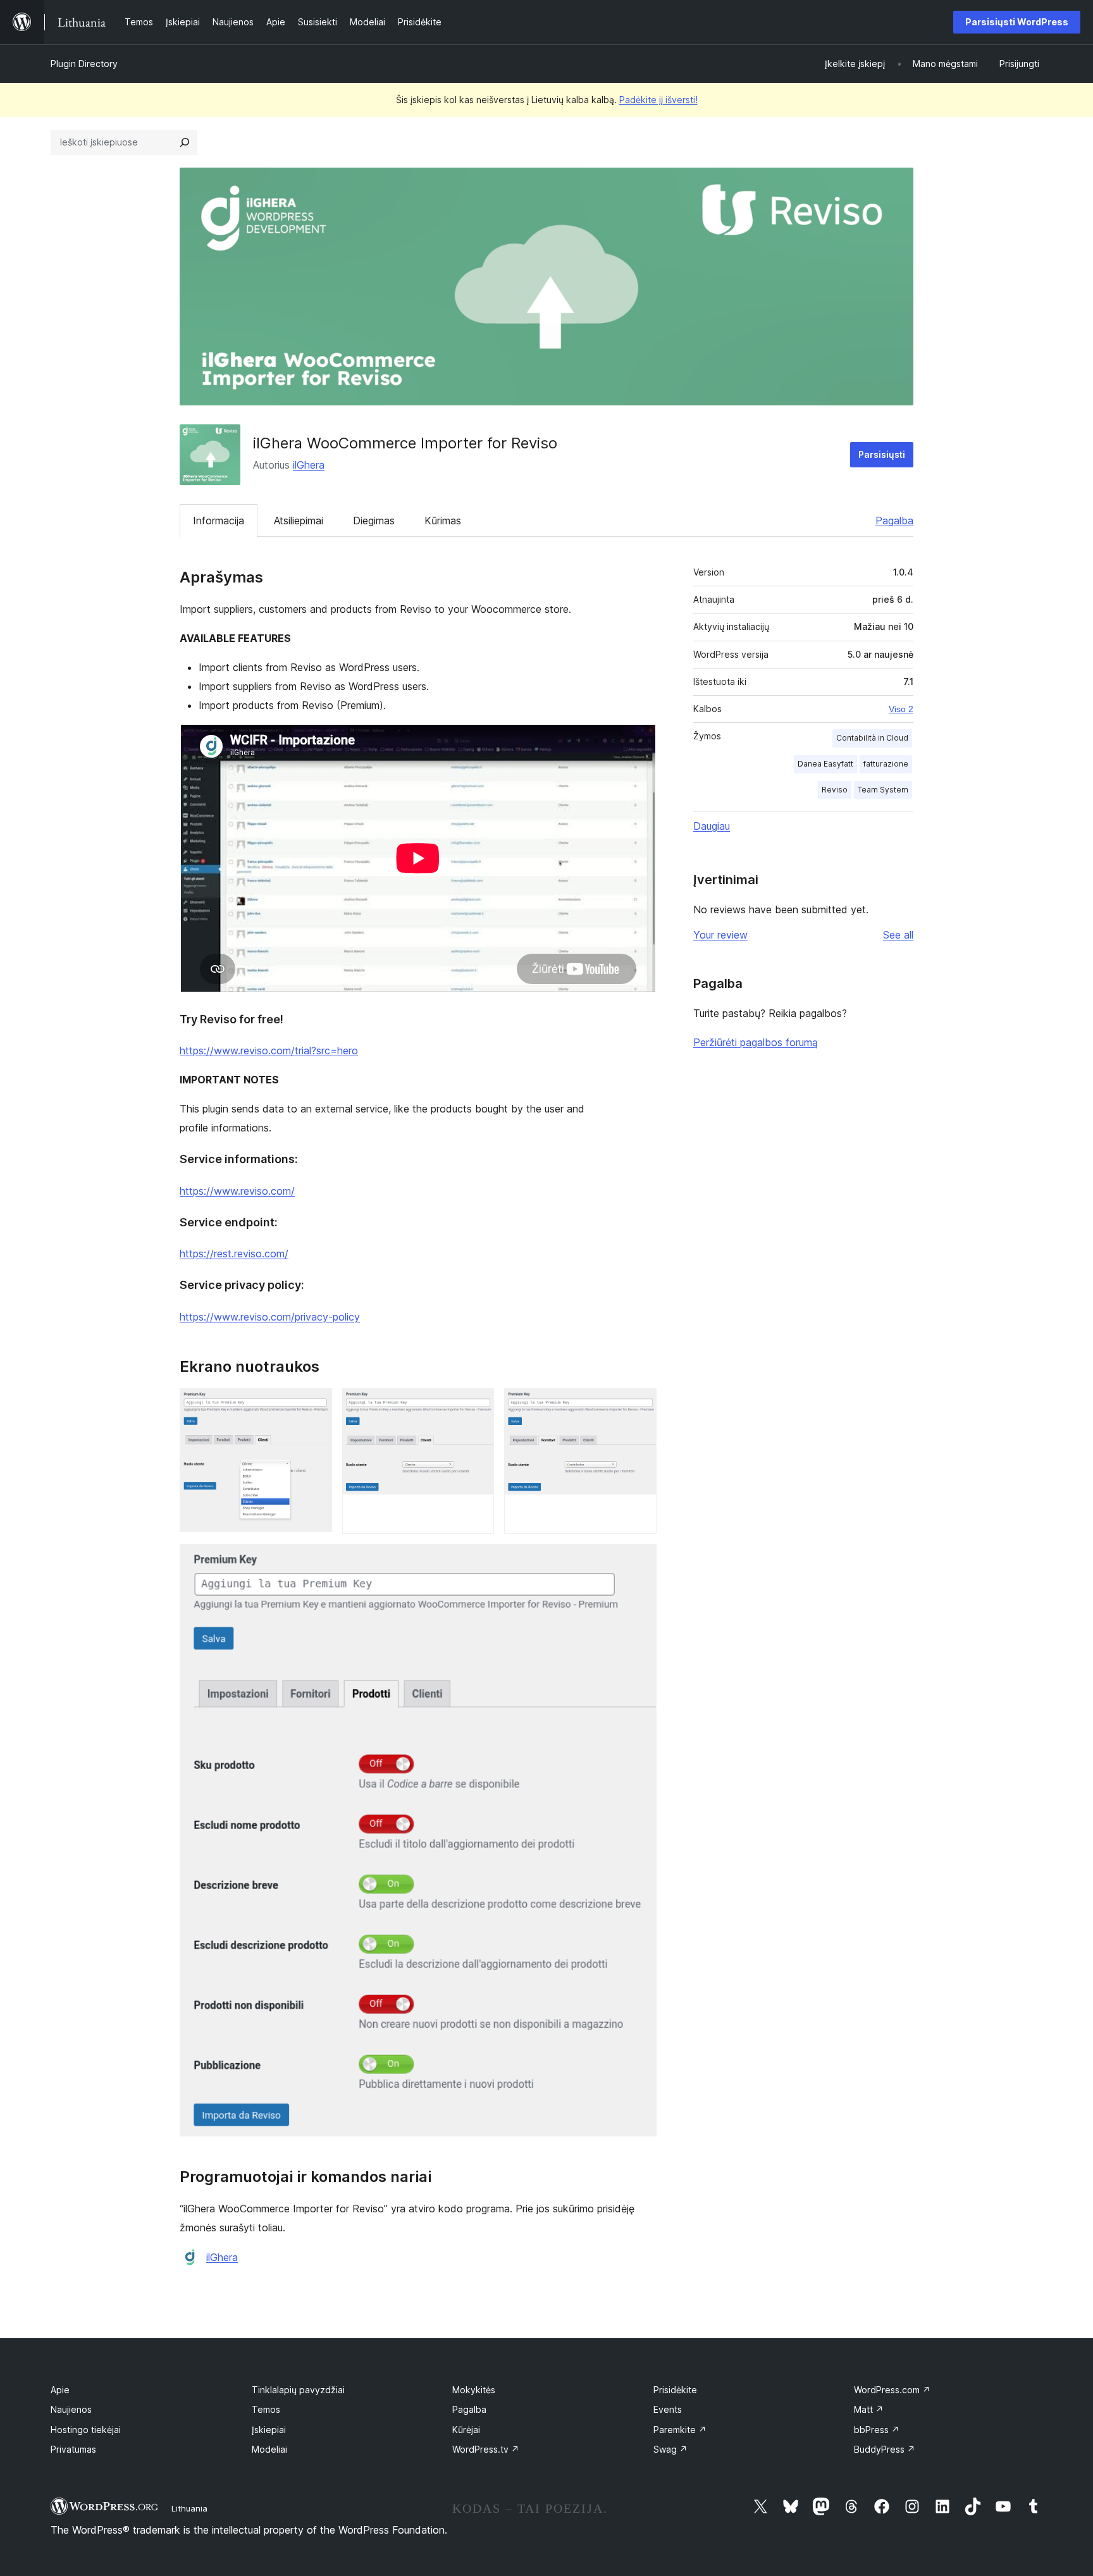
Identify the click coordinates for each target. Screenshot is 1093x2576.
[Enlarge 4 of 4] (639, 1561)
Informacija (219, 521)
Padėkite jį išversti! (658, 100)
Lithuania (189, 2508)
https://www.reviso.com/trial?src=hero (269, 1051)
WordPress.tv (486, 2449)
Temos (266, 2409)
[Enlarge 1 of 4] (315, 1405)
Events (668, 2409)
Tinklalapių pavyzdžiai (298, 2390)
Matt (869, 2409)
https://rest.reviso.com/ (234, 1254)
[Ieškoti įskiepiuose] (185, 142)
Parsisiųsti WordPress (1017, 22)
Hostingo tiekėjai (86, 2430)
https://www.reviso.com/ (237, 1191)
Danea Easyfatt (825, 764)
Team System (883, 790)
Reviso (835, 790)
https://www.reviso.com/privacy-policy (270, 1317)
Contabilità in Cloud (872, 738)
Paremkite (680, 2430)
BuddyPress (885, 2449)
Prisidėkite (675, 2390)
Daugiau (712, 826)
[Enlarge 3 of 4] (639, 1405)
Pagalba (894, 521)
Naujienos (71, 2409)
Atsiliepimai (299, 521)
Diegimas (374, 521)
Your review (720, 935)
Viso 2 (901, 709)
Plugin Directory (84, 64)
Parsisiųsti (882, 454)
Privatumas (73, 2449)
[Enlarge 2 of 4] (477, 1405)
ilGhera (309, 465)
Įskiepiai (269, 2430)
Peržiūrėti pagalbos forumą (756, 1042)
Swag (670, 2449)
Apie (60, 2390)
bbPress (877, 2430)
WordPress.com (892, 2390)
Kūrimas (443, 521)
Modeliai (269, 2449)
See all (898, 935)
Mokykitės (474, 2390)
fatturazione (886, 764)
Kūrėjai (466, 2430)
